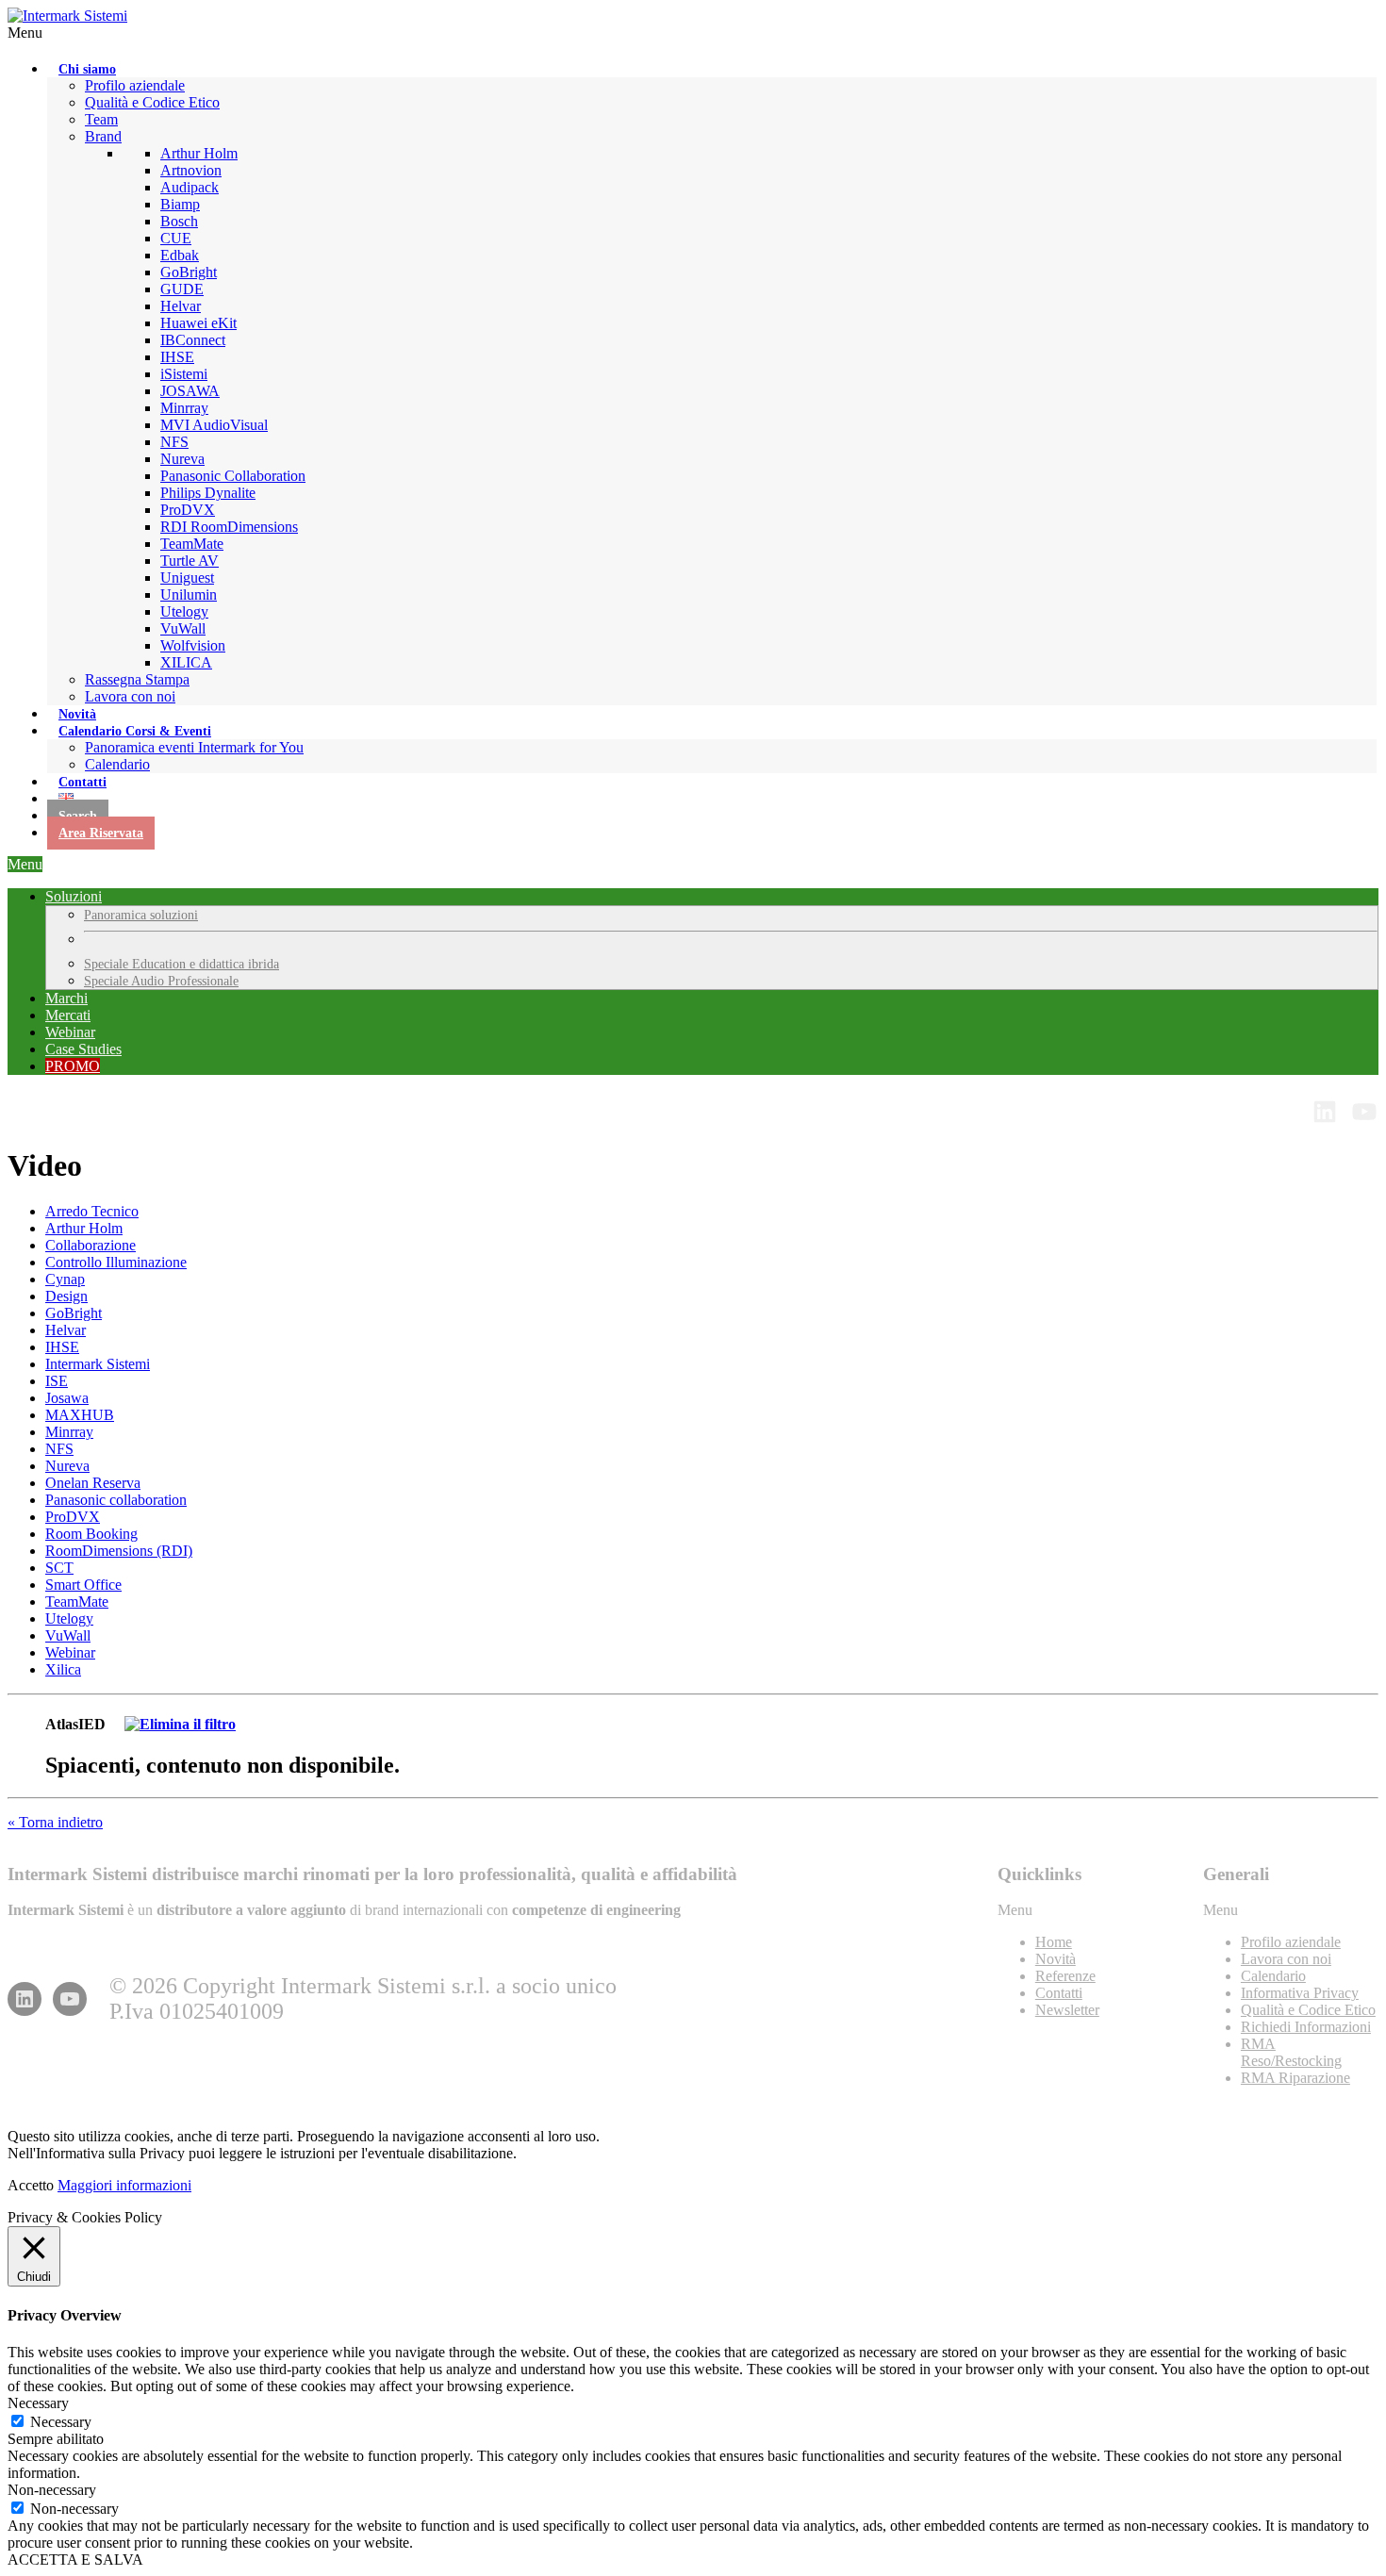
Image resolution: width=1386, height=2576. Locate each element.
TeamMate (77, 1602)
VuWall (68, 1635)
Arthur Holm (84, 1228)
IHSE (62, 1347)
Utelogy (69, 1618)
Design (66, 1296)
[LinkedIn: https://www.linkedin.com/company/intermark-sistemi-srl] (1325, 1112)
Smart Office (83, 1585)
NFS (59, 1449)
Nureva (67, 1466)
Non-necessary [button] (52, 2490)
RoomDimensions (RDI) (119, 1551)
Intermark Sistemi (98, 1364)
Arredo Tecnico (92, 1211)
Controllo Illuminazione (116, 1262)
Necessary (61, 2422)
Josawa (67, 1398)
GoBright (74, 1313)
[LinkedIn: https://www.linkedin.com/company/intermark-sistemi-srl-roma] (25, 1999)
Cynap (65, 1279)
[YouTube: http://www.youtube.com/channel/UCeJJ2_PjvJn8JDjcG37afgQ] (1364, 1112)
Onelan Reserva (93, 1483)
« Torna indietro (55, 1822)
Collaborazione (91, 1245)
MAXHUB (80, 1415)
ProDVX (73, 1517)
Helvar (66, 1330)
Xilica (63, 1669)
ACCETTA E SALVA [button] (75, 2559)
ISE (57, 1381)
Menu (25, 33)
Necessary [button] (38, 2403)
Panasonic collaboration (116, 1500)
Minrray (69, 1432)
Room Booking (91, 1534)
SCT (59, 1568)
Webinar (70, 1652)
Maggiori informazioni (124, 2185)
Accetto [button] (31, 2185)
